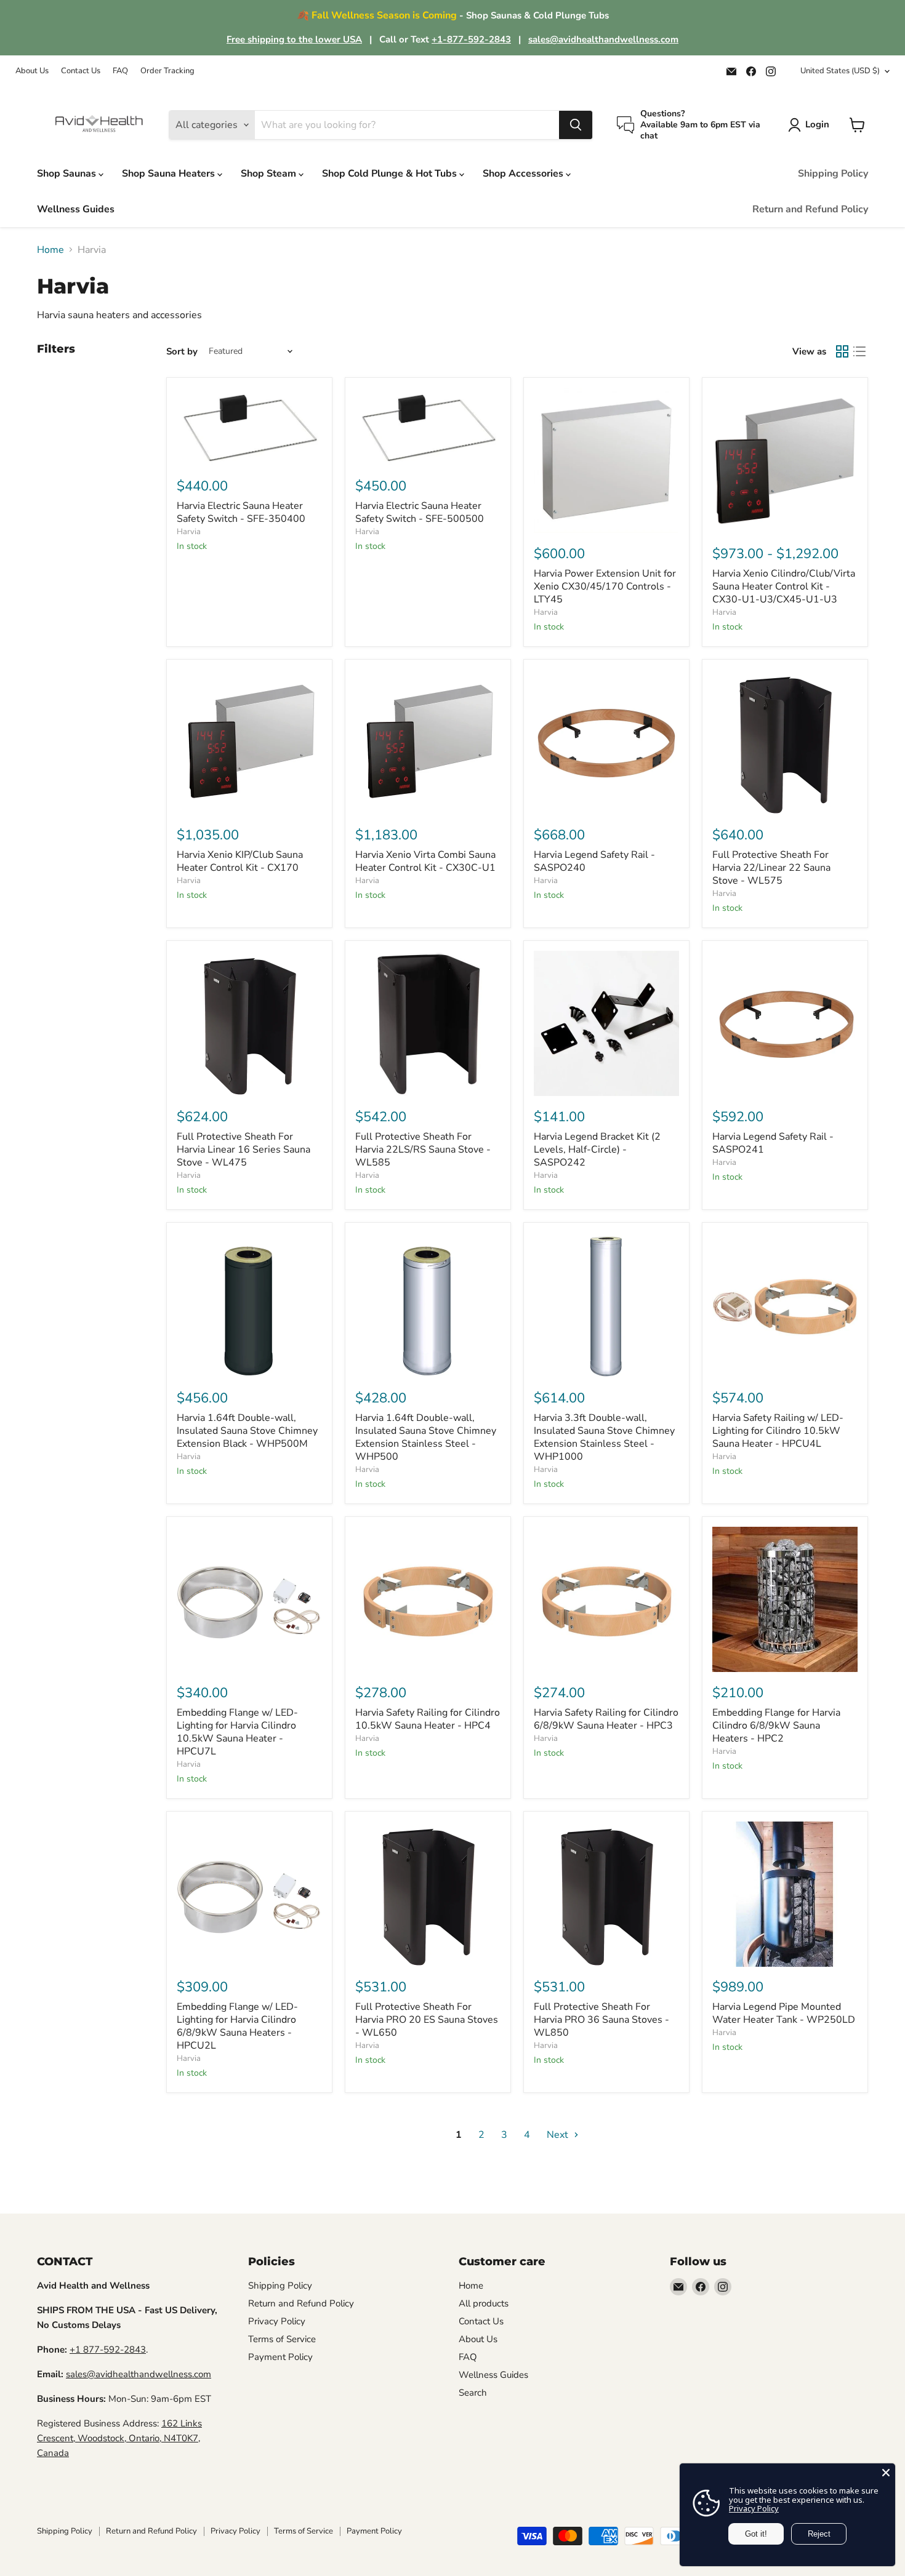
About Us (32, 71)
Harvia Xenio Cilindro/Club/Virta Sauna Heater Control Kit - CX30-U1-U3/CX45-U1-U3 (784, 586)
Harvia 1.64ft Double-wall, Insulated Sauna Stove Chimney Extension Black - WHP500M (247, 1431)
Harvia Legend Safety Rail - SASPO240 (594, 861)
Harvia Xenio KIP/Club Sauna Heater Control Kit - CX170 (240, 861)
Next (559, 2135)
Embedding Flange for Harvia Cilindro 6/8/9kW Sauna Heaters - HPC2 (776, 1726)
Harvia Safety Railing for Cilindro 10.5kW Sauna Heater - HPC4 (428, 1719)
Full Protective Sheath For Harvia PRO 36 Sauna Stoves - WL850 (601, 2020)
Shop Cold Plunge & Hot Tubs (391, 174)
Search (473, 2393)
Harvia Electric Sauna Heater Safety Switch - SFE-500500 (420, 512)
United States (840, 71)
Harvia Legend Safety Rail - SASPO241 (773, 1143)
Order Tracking (167, 71)
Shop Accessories (524, 174)
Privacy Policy (277, 2321)
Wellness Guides (76, 209)
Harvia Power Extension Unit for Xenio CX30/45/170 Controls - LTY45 (605, 586)
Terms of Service (282, 2339)
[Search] (576, 125)
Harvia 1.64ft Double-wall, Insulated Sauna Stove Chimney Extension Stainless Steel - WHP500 (426, 1437)
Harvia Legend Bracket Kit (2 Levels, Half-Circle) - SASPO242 (597, 1150)
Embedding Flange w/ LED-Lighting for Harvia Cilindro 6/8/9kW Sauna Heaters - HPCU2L (237, 2026)
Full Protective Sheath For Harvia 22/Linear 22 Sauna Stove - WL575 (771, 868)
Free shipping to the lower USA (294, 39)
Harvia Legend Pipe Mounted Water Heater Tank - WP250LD (784, 2013)
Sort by (182, 352)
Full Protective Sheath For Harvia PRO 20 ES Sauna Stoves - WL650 (427, 2020)
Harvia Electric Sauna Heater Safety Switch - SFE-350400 (241, 512)
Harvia (189, 532)
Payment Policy (280, 2357)
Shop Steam (270, 174)
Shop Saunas (68, 174)
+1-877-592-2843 (471, 39)
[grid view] (842, 351)
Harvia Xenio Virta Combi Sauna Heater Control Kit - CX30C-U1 (425, 861)
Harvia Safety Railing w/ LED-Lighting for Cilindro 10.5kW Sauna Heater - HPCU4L (778, 1431)
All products (484, 2303)
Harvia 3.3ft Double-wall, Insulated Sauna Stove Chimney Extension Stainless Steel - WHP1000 (604, 1437)
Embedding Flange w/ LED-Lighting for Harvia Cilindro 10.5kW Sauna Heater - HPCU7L (237, 1732)
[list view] (859, 351)
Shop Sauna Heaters (170, 174)
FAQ (120, 71)
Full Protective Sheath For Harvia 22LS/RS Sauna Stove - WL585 (423, 1150)
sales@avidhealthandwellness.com (603, 39)
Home (50, 250)
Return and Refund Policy (810, 209)
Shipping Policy (833, 174)
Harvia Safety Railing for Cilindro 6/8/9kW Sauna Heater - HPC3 (606, 1719)
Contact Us (81, 71)
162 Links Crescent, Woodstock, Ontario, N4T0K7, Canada (119, 2438)
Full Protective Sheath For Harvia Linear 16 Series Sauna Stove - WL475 (243, 1150)
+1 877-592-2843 (108, 2350)
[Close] (886, 2473)
